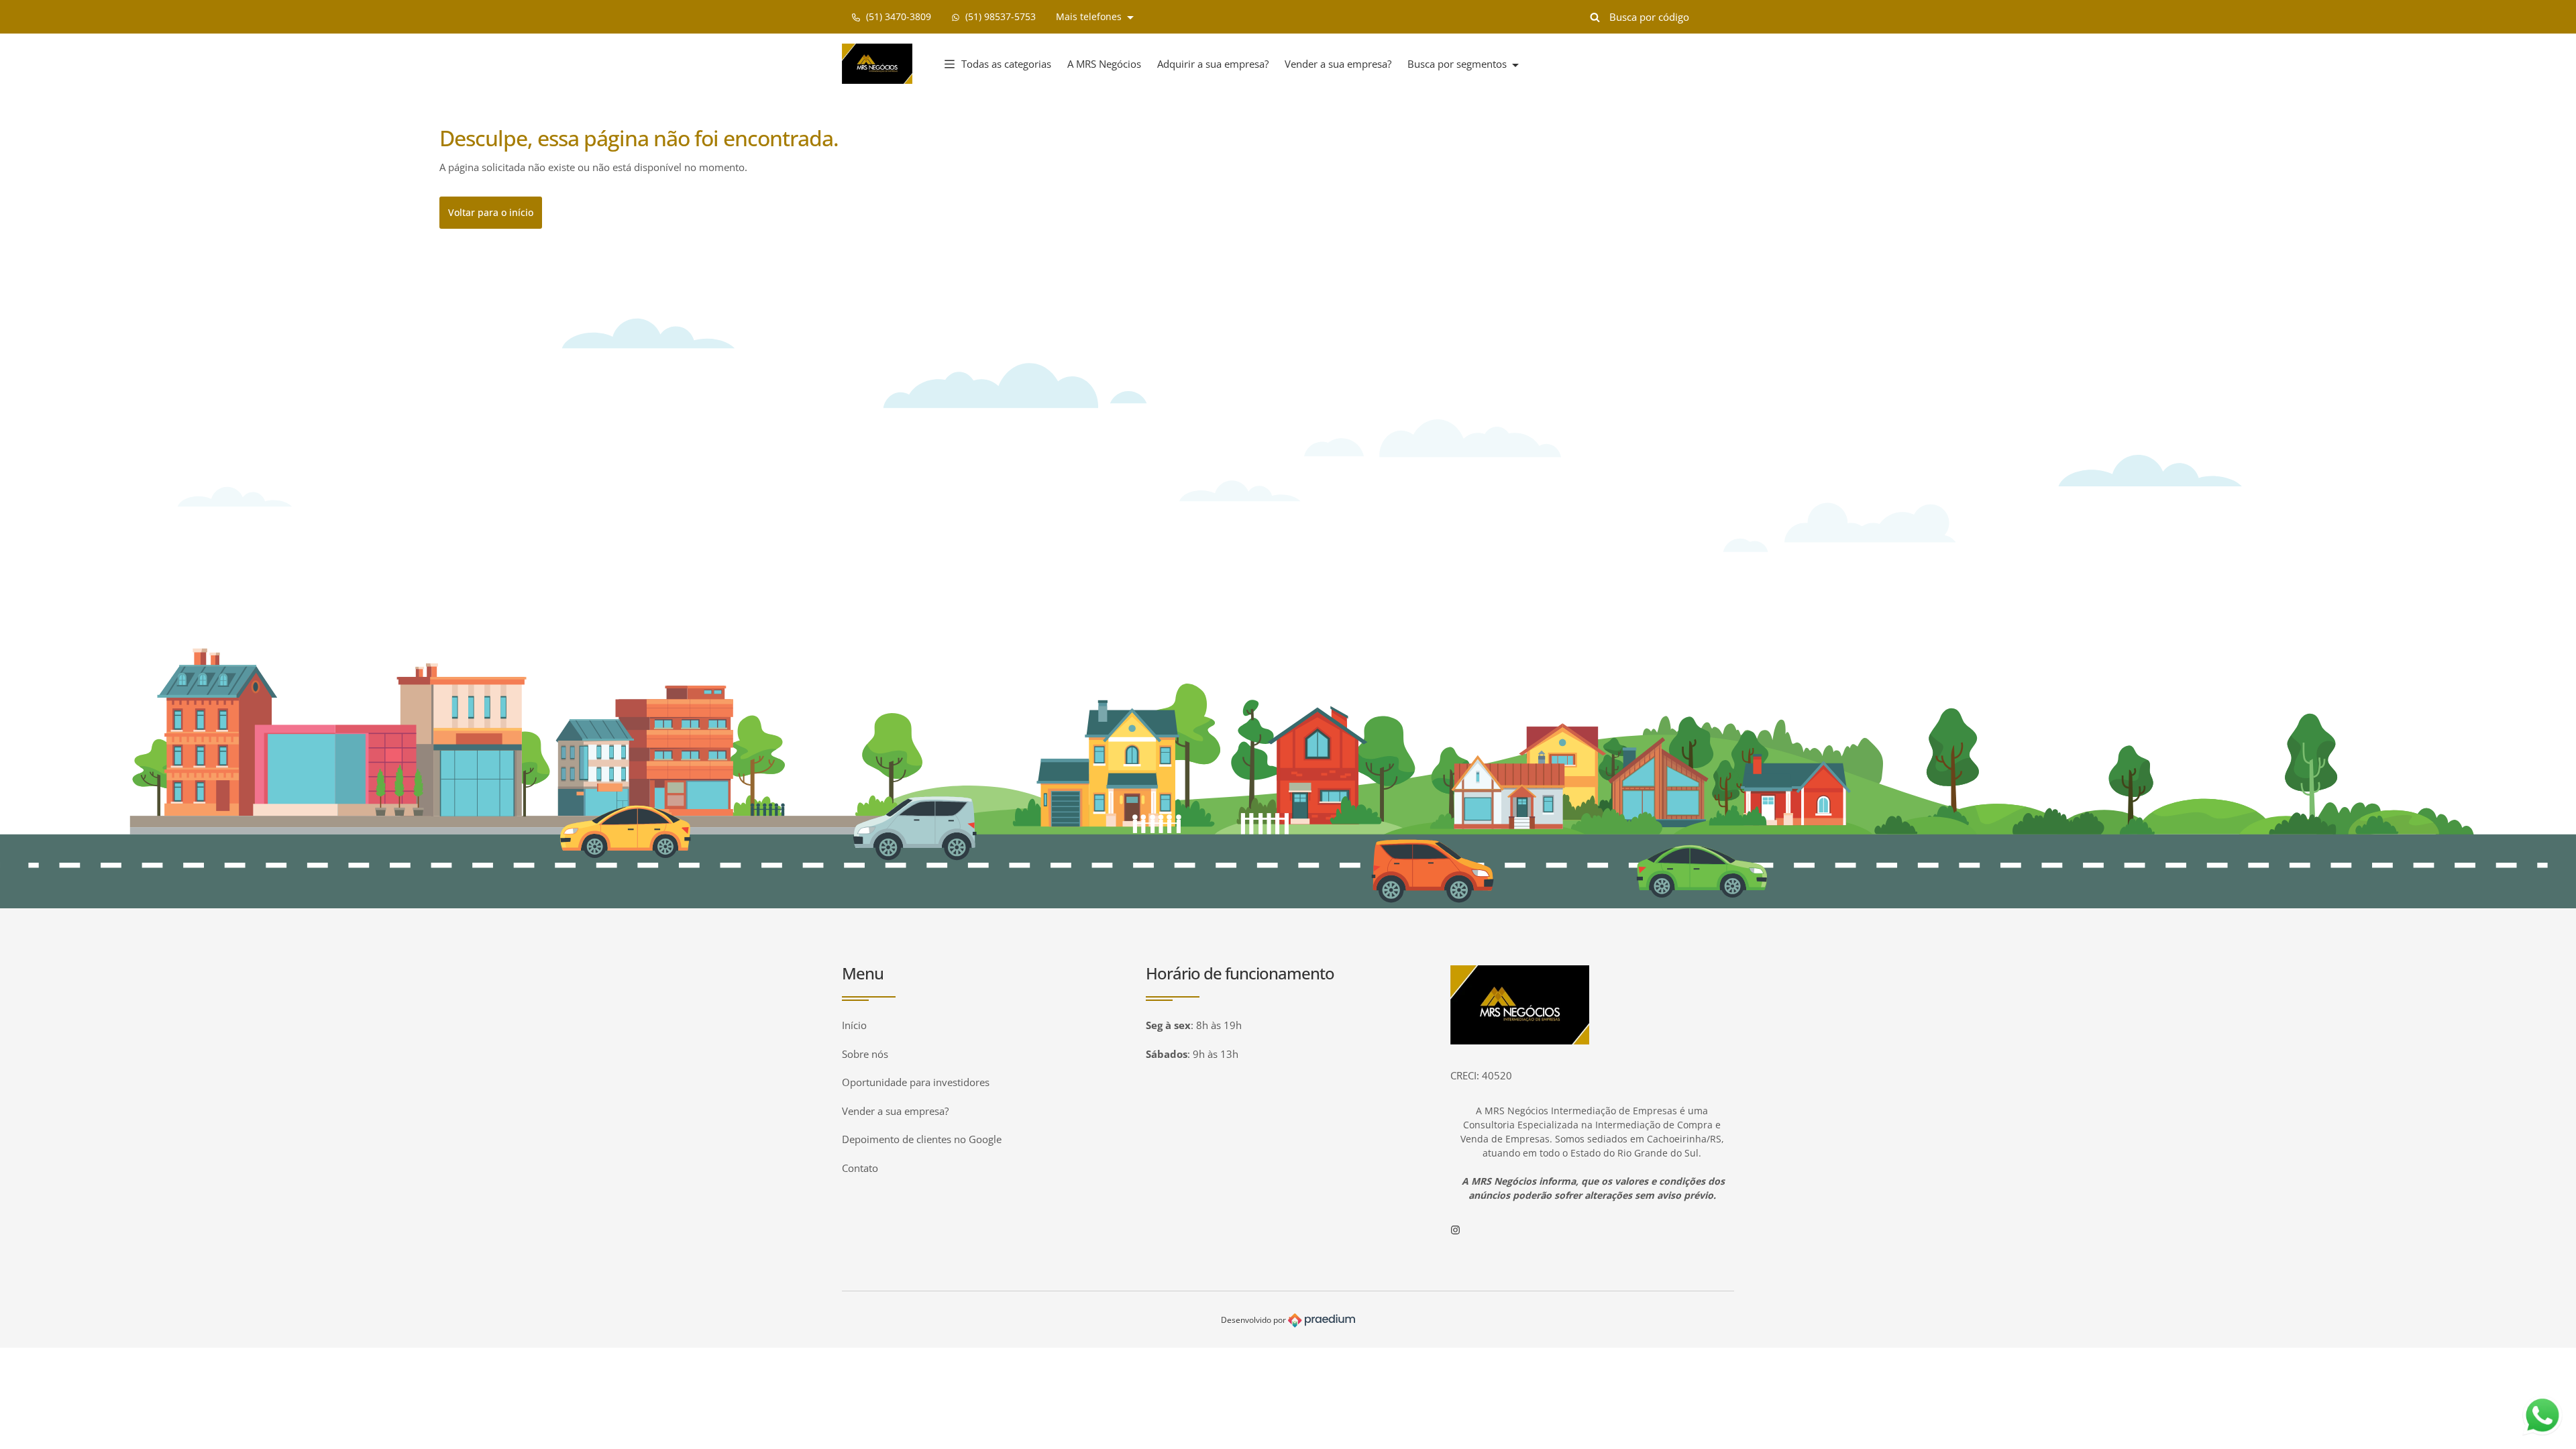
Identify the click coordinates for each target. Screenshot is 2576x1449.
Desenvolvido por (1254, 1320)
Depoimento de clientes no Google (922, 1139)
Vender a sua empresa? (1338, 64)
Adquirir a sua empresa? (1213, 64)
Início (854, 1025)
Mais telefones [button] (1090, 16)
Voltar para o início (491, 212)
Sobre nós (865, 1054)
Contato (860, 1168)
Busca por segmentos (1458, 64)
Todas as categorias (1006, 64)
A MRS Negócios (1104, 64)
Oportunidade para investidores (916, 1082)
